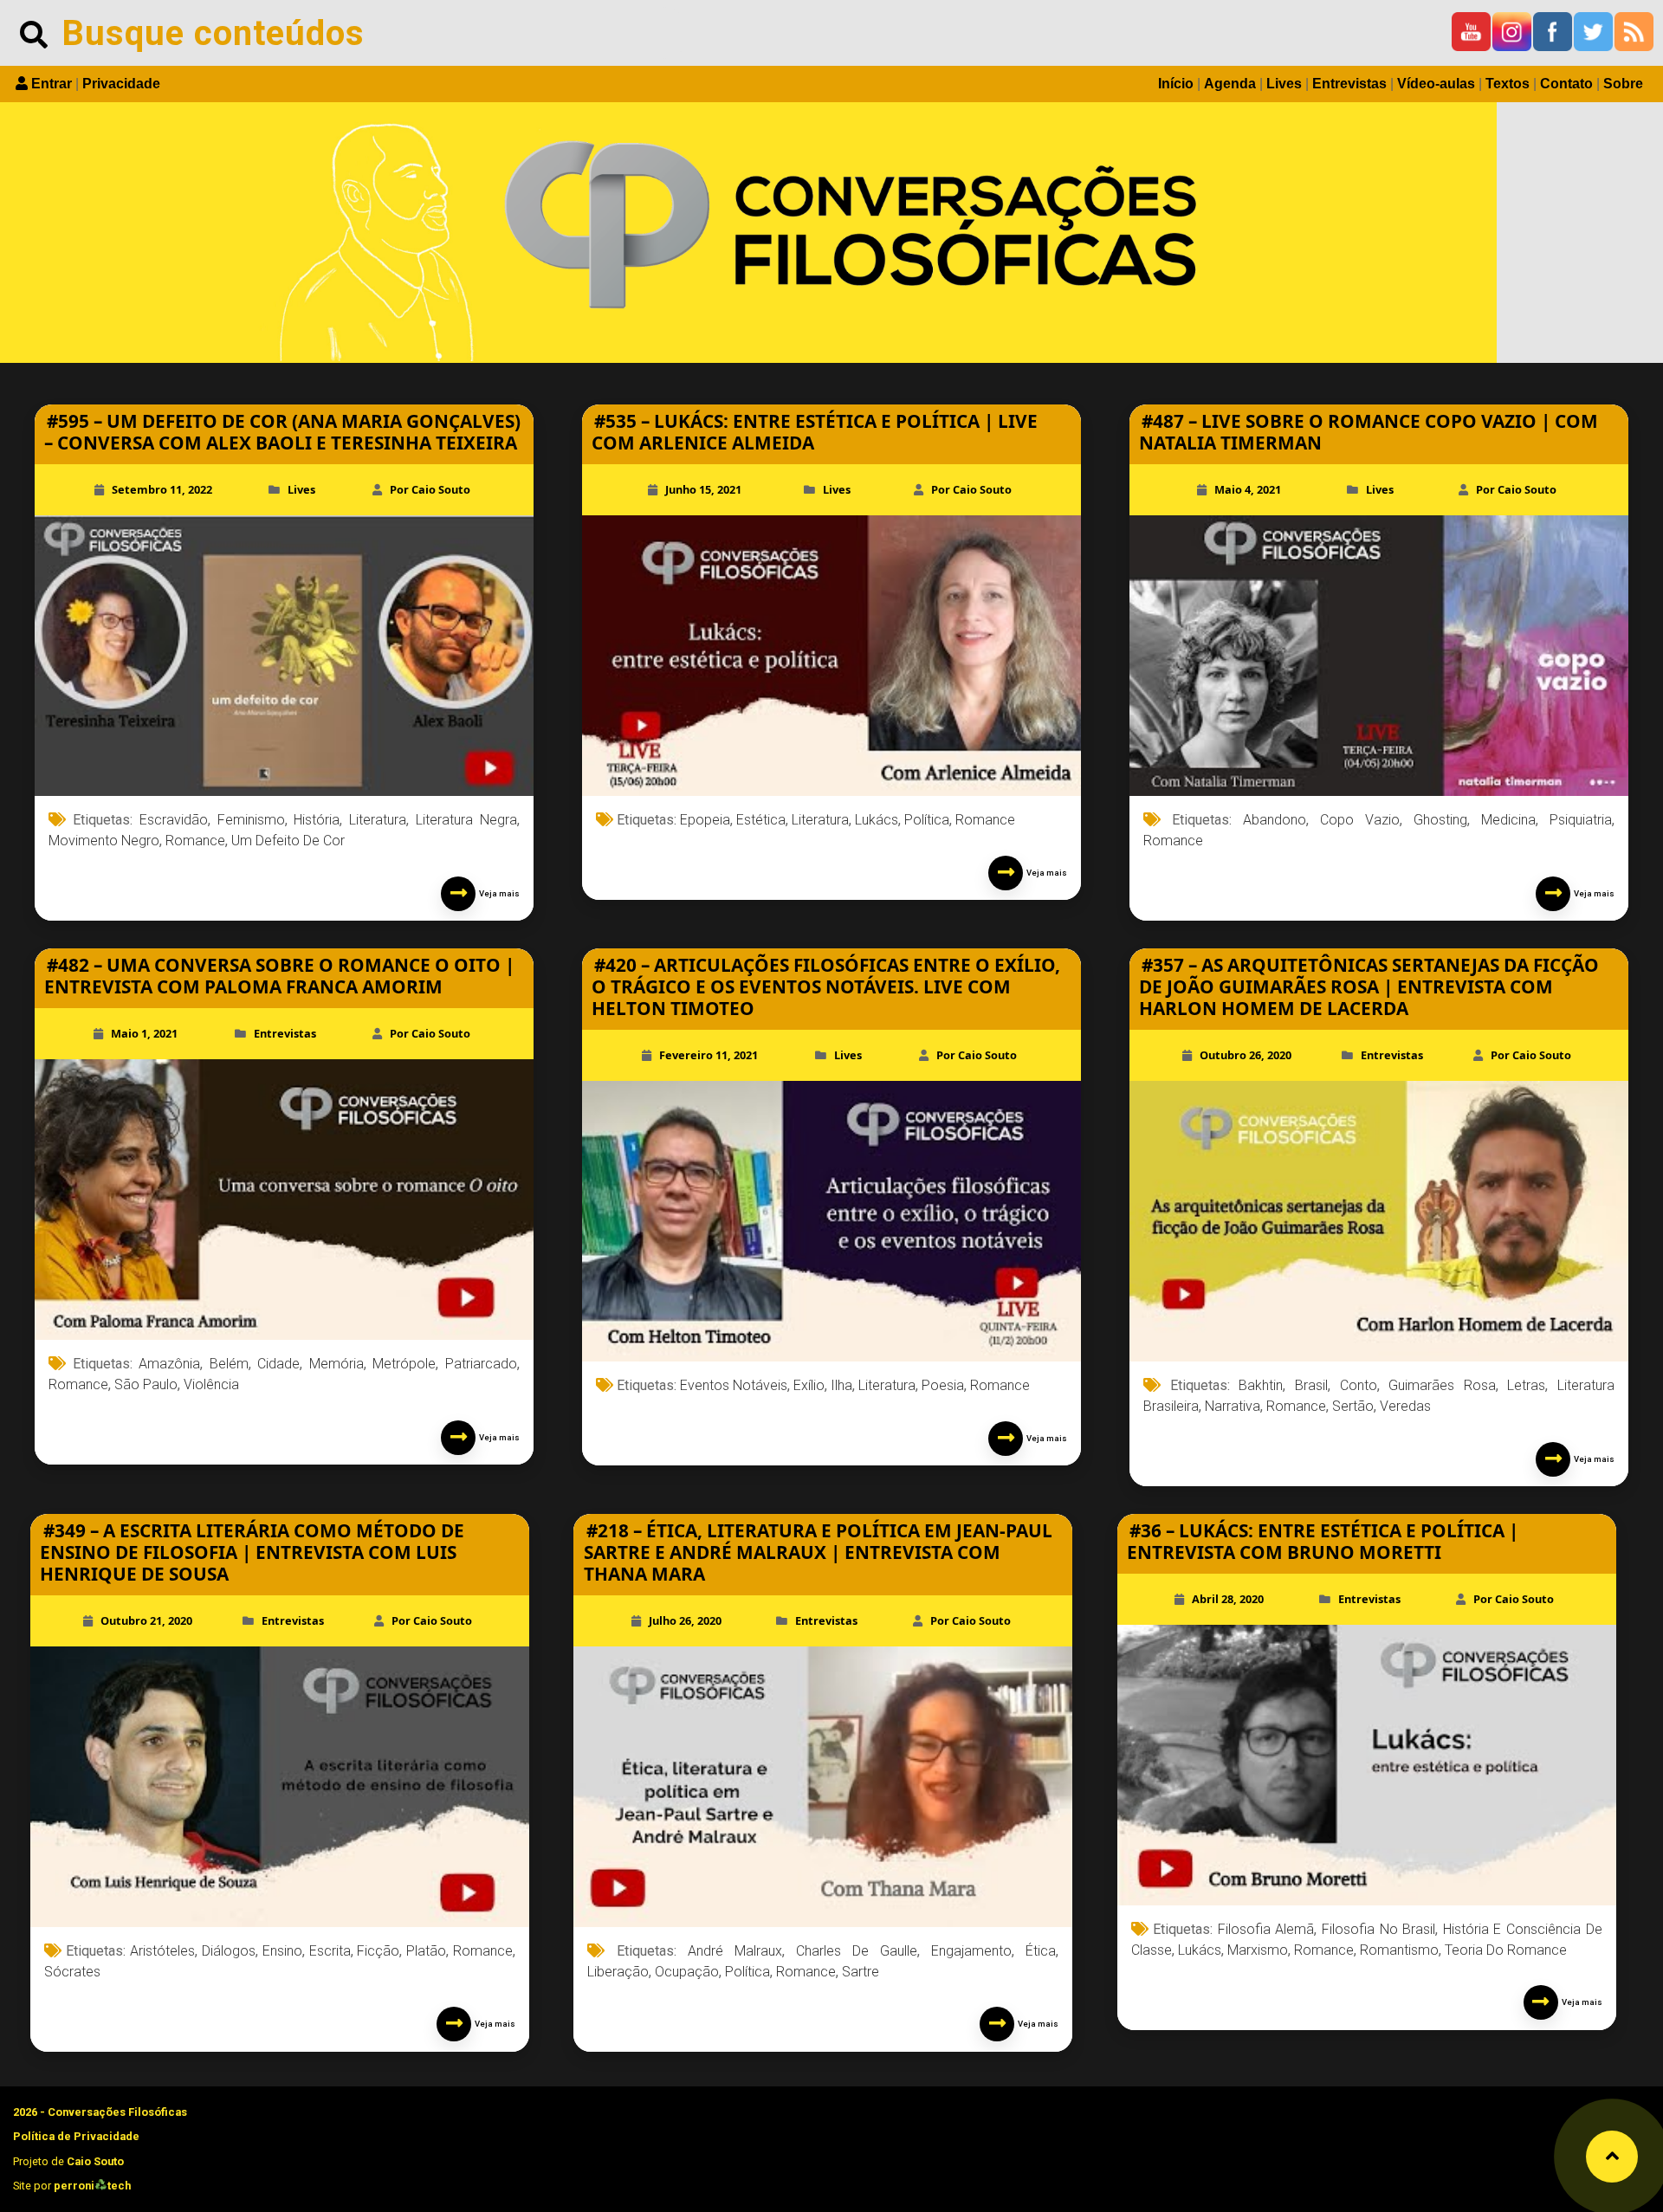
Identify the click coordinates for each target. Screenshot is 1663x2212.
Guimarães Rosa (1442, 1385)
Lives (1284, 84)
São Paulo (146, 1384)
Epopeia (705, 820)
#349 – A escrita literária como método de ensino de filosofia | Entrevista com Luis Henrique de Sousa (252, 1552)
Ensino (282, 1951)
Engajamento (971, 1951)
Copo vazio (1360, 820)
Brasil (1311, 1385)
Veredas (1405, 1406)
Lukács (877, 820)
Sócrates (72, 1972)
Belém (229, 1364)
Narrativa (1233, 1406)
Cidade (278, 1364)
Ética (1041, 1951)
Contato (1566, 84)
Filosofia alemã (1266, 1929)
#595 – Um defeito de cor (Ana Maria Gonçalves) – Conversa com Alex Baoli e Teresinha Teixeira (282, 432)
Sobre (1623, 84)
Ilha (841, 1385)
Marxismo (1258, 1950)
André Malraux (735, 1951)
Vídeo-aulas (1436, 84)
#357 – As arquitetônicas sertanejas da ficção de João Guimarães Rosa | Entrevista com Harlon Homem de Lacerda (1369, 986)
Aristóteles (162, 1951)
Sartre (861, 1972)
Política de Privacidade (76, 2136)
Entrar (52, 84)
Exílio (809, 1385)
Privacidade (121, 84)
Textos (1508, 84)
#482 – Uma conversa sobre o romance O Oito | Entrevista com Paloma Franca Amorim (279, 976)
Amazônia (169, 1364)
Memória (336, 1364)
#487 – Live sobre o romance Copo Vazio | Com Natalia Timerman (1369, 432)
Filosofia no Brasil (1378, 1929)
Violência (211, 1384)
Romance (195, 841)
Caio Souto (95, 2161)
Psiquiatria (1581, 820)
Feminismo (251, 820)
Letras (1526, 1385)
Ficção (378, 1951)
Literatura (378, 820)
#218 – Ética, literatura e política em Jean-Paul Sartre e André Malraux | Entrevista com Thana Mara (818, 1552)
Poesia (943, 1385)
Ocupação (687, 1972)
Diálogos (229, 1951)
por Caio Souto (430, 489)
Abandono (1275, 820)
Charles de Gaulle (857, 1951)
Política (927, 820)
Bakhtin (1261, 1385)
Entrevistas (1349, 84)
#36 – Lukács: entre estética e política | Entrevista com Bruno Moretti (1323, 1541)
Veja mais (498, 893)
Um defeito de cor (288, 841)
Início (1176, 84)
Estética (761, 820)
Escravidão (174, 820)
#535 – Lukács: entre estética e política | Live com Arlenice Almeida (815, 432)
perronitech (92, 2186)
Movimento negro (104, 841)
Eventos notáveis (734, 1385)
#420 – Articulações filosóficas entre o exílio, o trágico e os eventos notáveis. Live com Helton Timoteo (826, 986)
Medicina (1508, 820)
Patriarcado (481, 1364)
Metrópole (404, 1364)
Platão (426, 1951)
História (317, 820)
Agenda (1230, 84)
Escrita (330, 1951)
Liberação (618, 1972)
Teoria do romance (1506, 1950)
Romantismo (1399, 1950)
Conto (1359, 1385)
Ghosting (1440, 820)
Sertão (1353, 1406)
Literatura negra (466, 820)
